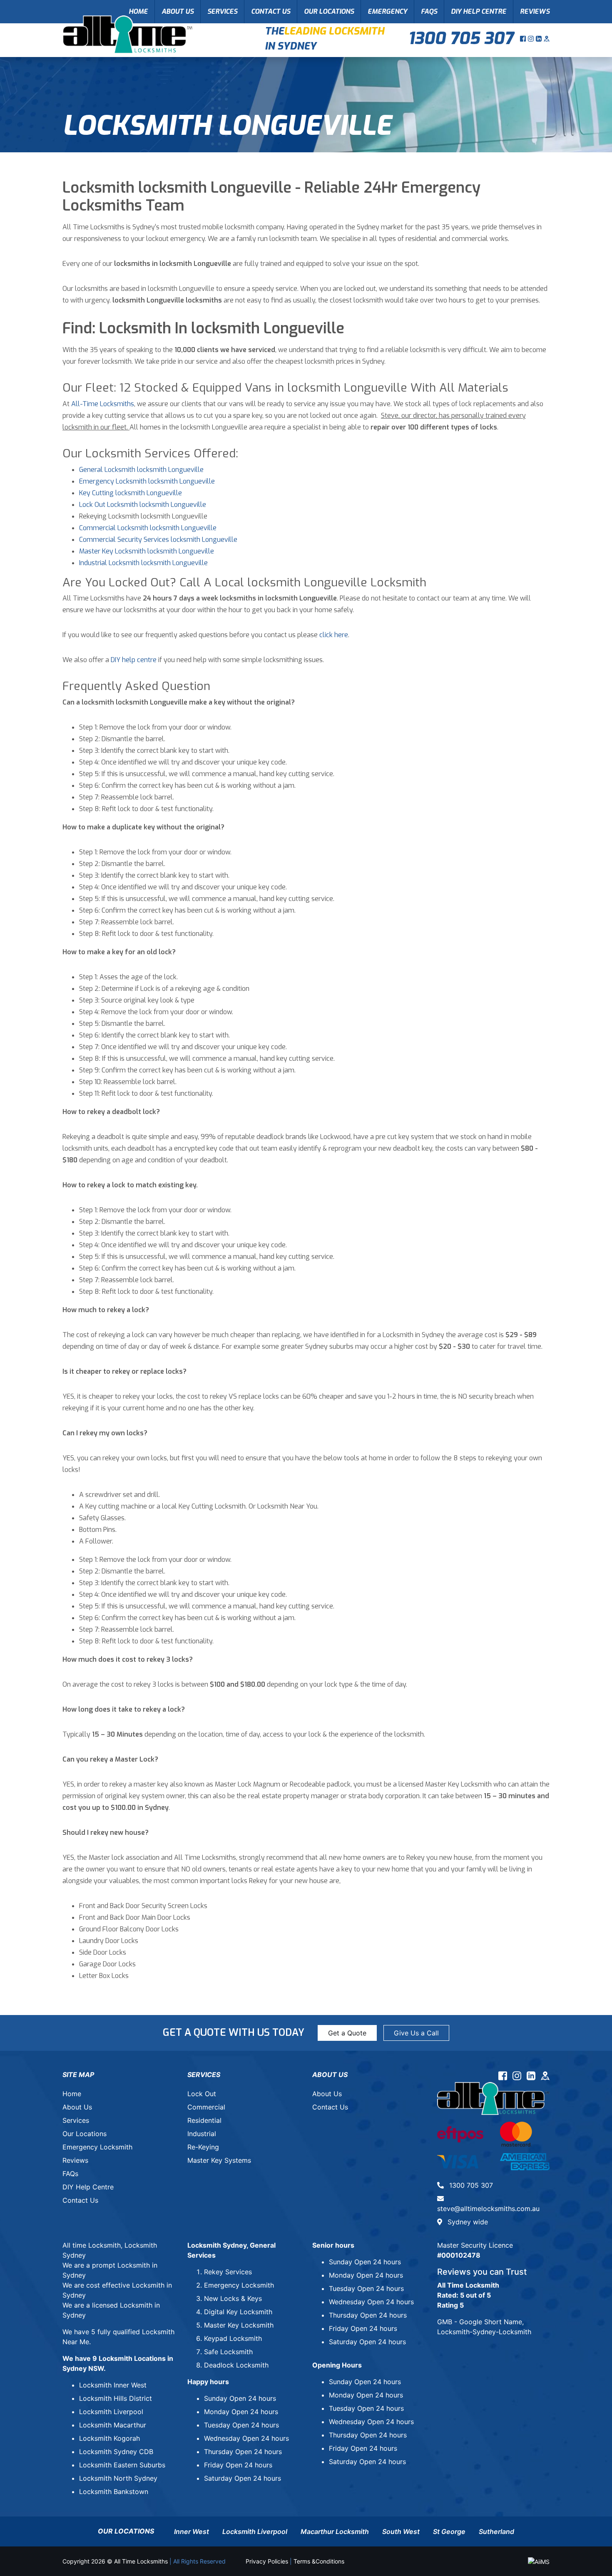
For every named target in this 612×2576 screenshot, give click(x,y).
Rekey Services (228, 2272)
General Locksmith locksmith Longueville (141, 470)
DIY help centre (134, 660)
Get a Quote (347, 2033)
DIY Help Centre (479, 11)
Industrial (202, 2134)
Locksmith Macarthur (113, 2425)
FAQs (429, 11)
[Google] (547, 39)
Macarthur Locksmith (335, 2531)
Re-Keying (203, 2147)
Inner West (192, 2531)
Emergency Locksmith (97, 2147)
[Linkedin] (540, 39)
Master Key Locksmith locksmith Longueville (147, 551)
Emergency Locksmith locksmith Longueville (147, 481)
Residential (204, 2120)
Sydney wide (467, 2222)
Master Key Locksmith (239, 2325)
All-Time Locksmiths (103, 404)
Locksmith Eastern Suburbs (122, 2465)
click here (334, 635)
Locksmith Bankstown (114, 2492)
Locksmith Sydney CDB (116, 2452)
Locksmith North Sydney (118, 2478)
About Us (178, 11)
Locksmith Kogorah (109, 2438)
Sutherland (496, 2531)
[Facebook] (524, 39)
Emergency (387, 11)
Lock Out (202, 2094)
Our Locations (329, 11)
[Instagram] (532, 39)
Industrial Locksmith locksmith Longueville (143, 563)
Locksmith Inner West (113, 2385)
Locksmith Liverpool (111, 2412)
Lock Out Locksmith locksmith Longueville (143, 505)
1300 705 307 (461, 38)
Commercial (206, 2107)
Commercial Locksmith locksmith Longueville (148, 528)
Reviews (535, 11)
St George (449, 2531)
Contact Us (271, 11)
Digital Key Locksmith (238, 2312)
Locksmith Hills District (116, 2398)
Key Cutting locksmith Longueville (131, 493)
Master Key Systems (219, 2160)
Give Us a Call (416, 2033)
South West (401, 2531)
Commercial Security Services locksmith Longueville (158, 540)
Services (222, 11)
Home (138, 11)
